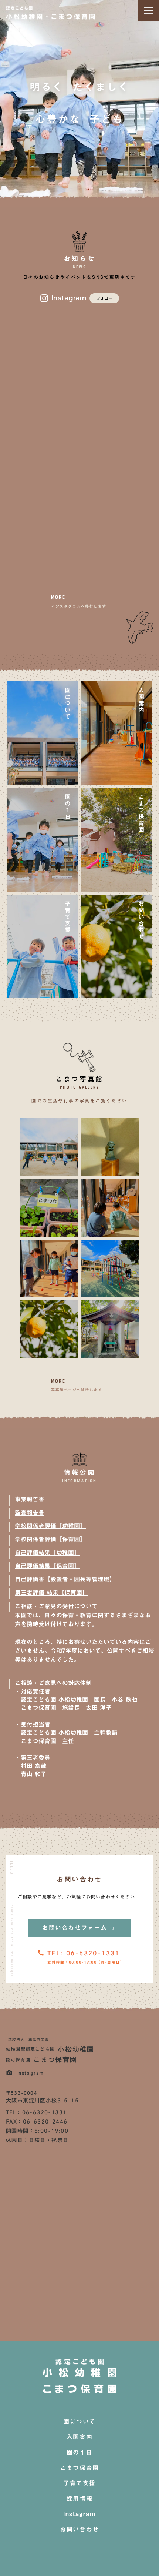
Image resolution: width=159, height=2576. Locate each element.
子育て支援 (79, 2483)
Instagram (79, 2514)
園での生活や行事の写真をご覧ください (79, 1100)
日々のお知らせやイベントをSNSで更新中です (79, 277)
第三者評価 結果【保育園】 (51, 1593)
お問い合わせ (79, 2530)
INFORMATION (79, 1481)
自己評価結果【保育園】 (47, 1566)
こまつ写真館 (79, 1079)
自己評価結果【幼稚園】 (47, 1553)
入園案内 (79, 2437)
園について (79, 2422)
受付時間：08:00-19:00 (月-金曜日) (85, 1962)
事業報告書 (30, 1499)
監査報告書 (30, 1513)
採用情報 (79, 2499)
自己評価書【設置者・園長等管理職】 (65, 1579)
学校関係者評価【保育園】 (50, 1539)
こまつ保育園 (79, 2468)
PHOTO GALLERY (79, 1087)
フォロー (104, 298)
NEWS (80, 267)
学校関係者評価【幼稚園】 (50, 1526)
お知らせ (79, 259)
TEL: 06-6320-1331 (84, 1953)
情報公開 (79, 1473)
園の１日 (79, 2453)
